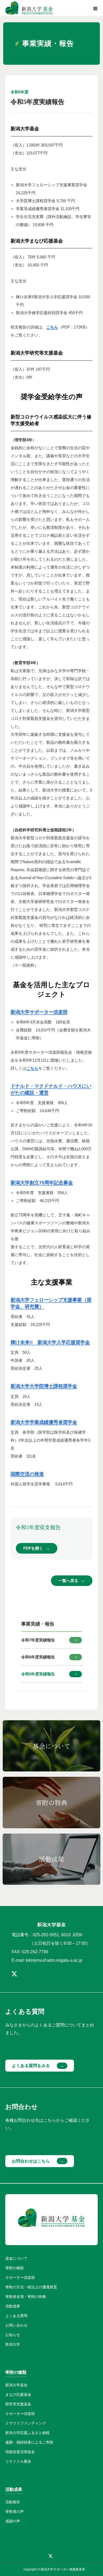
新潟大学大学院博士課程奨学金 (44, 1386)
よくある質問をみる (31, 2066)
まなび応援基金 (18, 2395)
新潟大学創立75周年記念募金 (42, 1183)
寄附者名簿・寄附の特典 (26, 2297)
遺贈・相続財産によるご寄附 (29, 2442)
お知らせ (13, 2335)
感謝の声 (13, 2521)
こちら (52, 327)
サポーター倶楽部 (20, 2277)
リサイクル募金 (18, 2461)
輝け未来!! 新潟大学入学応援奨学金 (50, 1342)
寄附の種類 (15, 2268)
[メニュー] (95, 8)
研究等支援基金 (18, 2404)
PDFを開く (33, 1548)
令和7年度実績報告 (38, 1640)
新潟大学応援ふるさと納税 (27, 2433)
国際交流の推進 (27, 1474)
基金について (16, 2258)
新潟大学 (13, 2344)
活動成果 (13, 2306)
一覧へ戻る (68, 1581)
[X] (14, 1974)
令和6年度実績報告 (38, 1657)
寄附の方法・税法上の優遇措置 (31, 2287)
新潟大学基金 (16, 2385)
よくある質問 (16, 2316)
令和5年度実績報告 (38, 1674)
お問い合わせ (16, 2325)
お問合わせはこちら (31, 2161)
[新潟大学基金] (29, 8)
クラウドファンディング (26, 2423)
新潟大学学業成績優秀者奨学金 (44, 1422)
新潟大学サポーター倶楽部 (39, 1012)
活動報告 (13, 2502)
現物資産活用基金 (20, 2452)
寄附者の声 (15, 2512)
